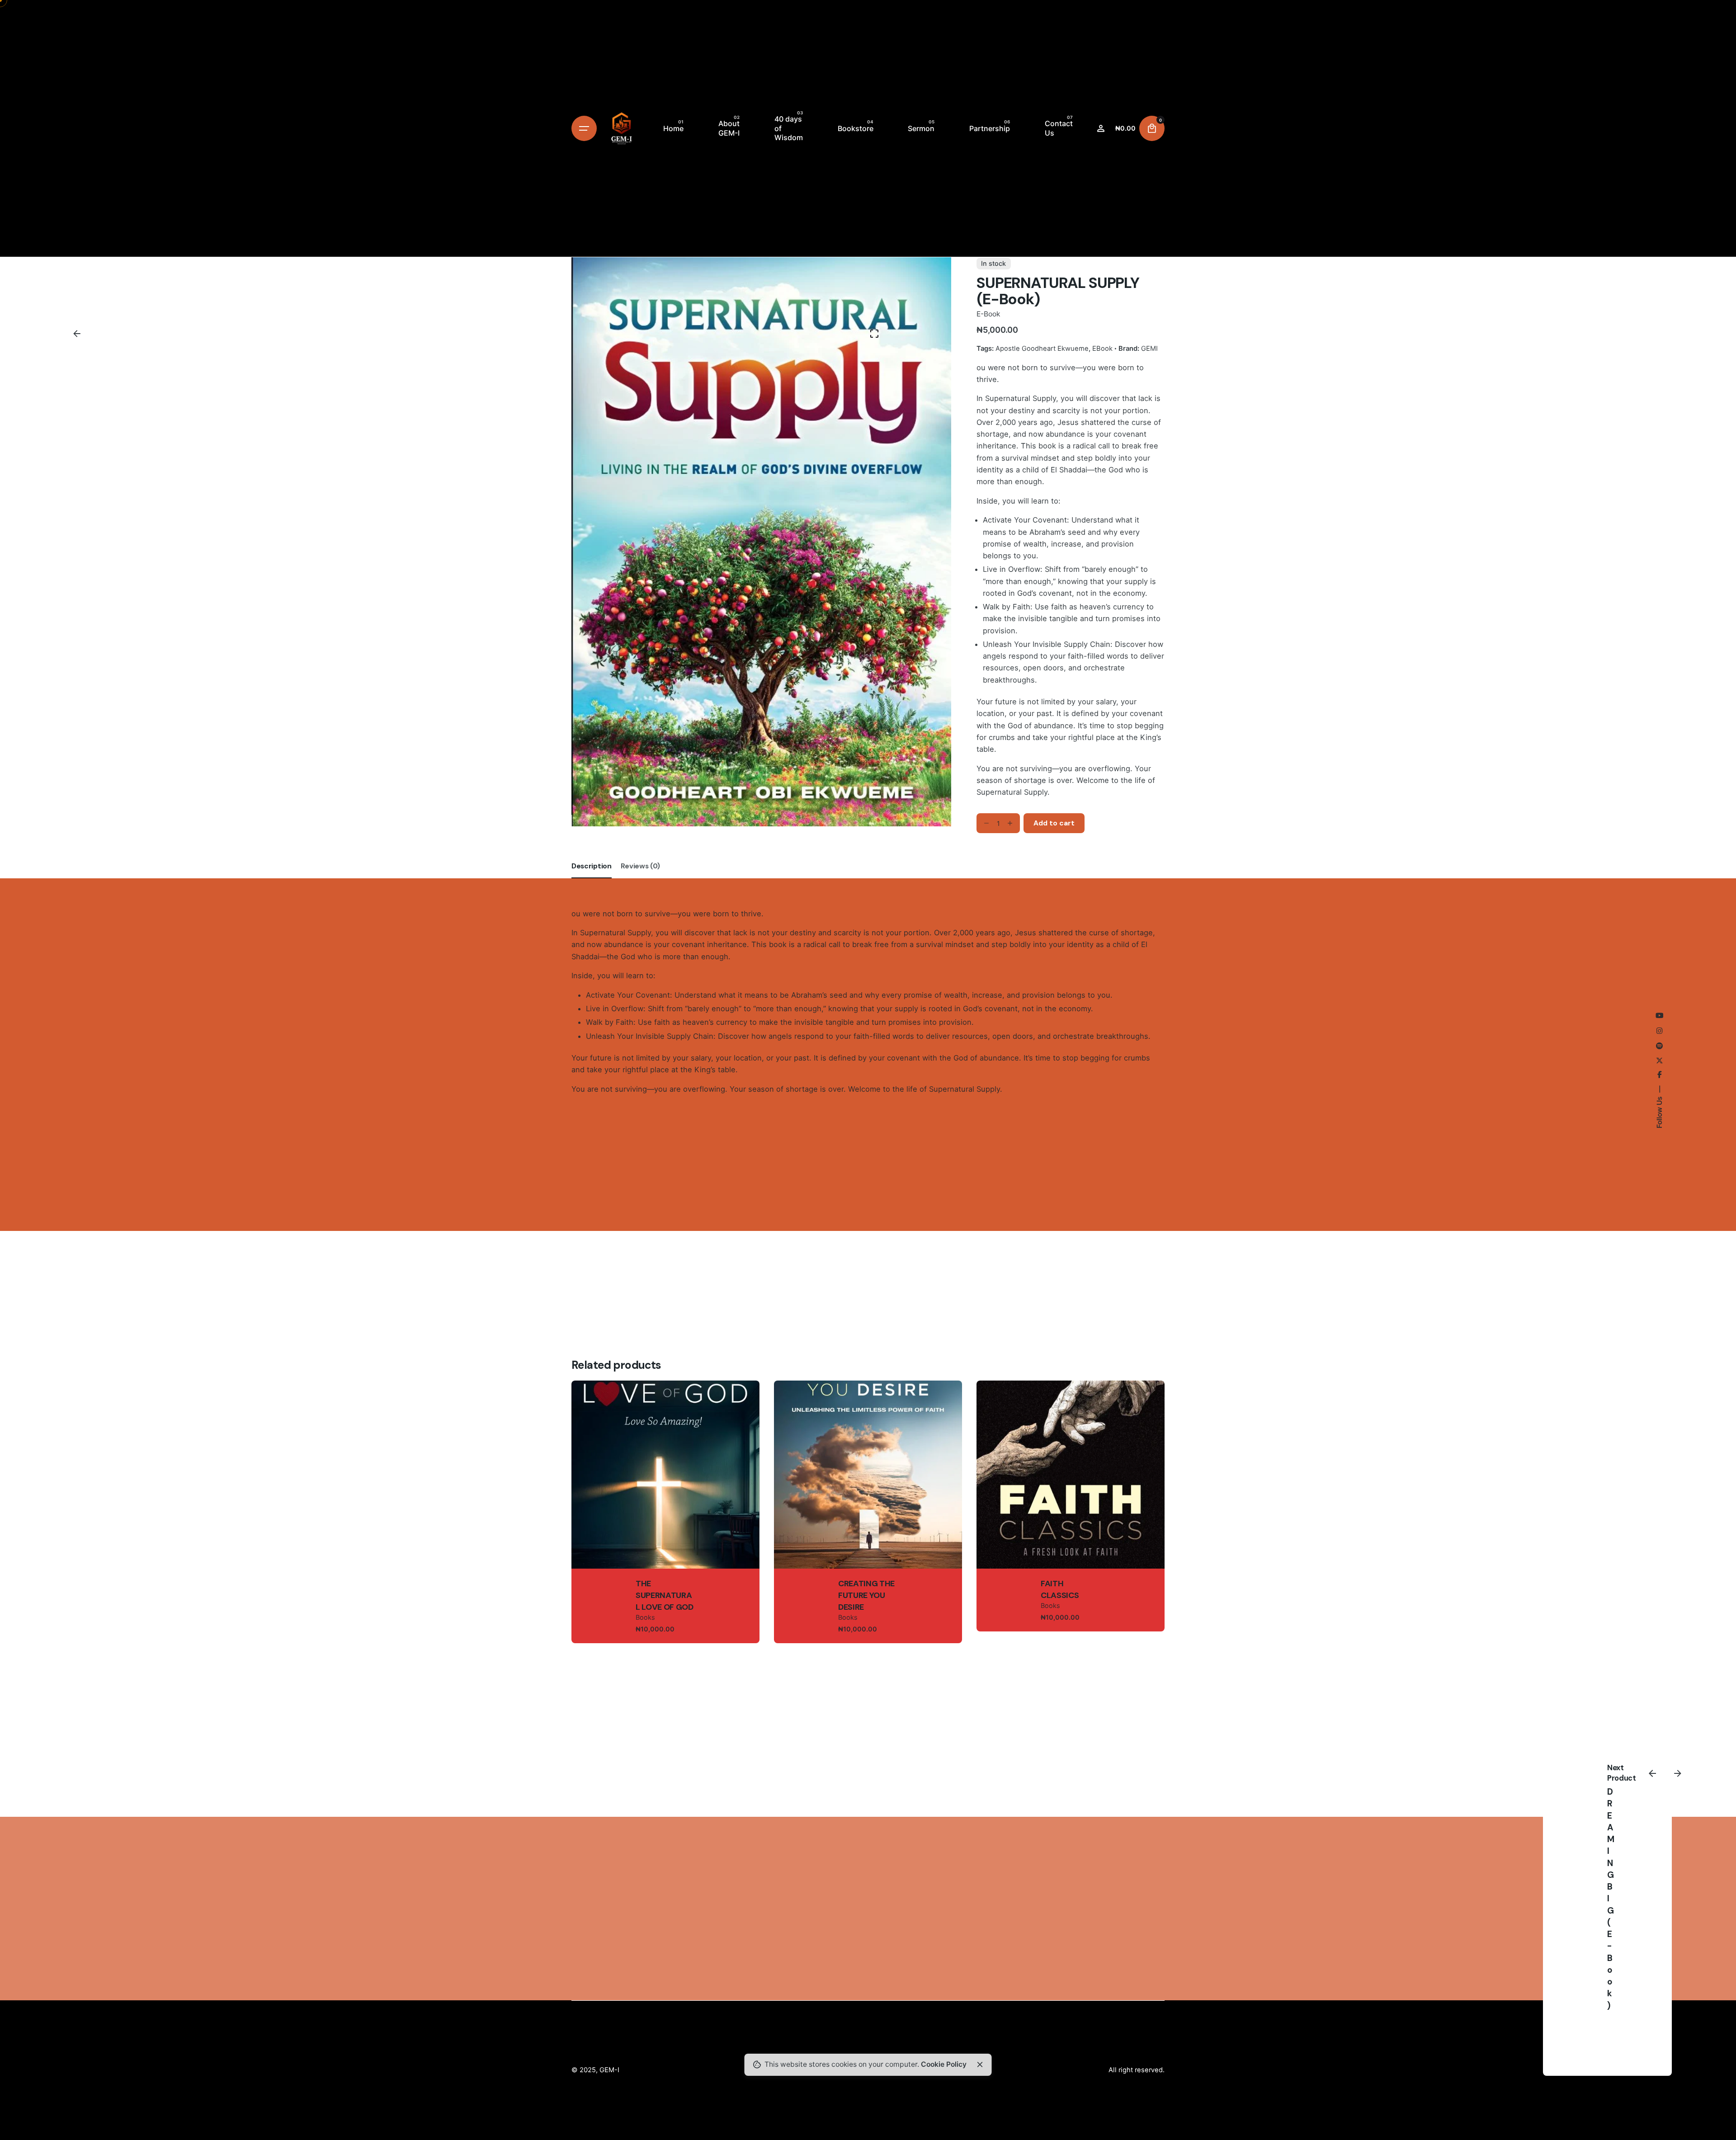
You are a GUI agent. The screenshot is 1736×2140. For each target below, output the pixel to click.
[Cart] (1152, 128)
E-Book (988, 314)
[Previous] (1652, 1773)
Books (645, 1617)
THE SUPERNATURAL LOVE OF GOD (665, 1596)
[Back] (77, 334)
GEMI (1149, 348)
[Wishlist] (1101, 128)
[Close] (980, 2065)
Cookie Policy (944, 2064)
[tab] (592, 878)
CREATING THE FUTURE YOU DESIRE (866, 1596)
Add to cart (666, 1504)
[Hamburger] (584, 128)
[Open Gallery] (874, 334)
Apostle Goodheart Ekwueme (1042, 348)
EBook (1102, 348)
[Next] (1678, 1773)
